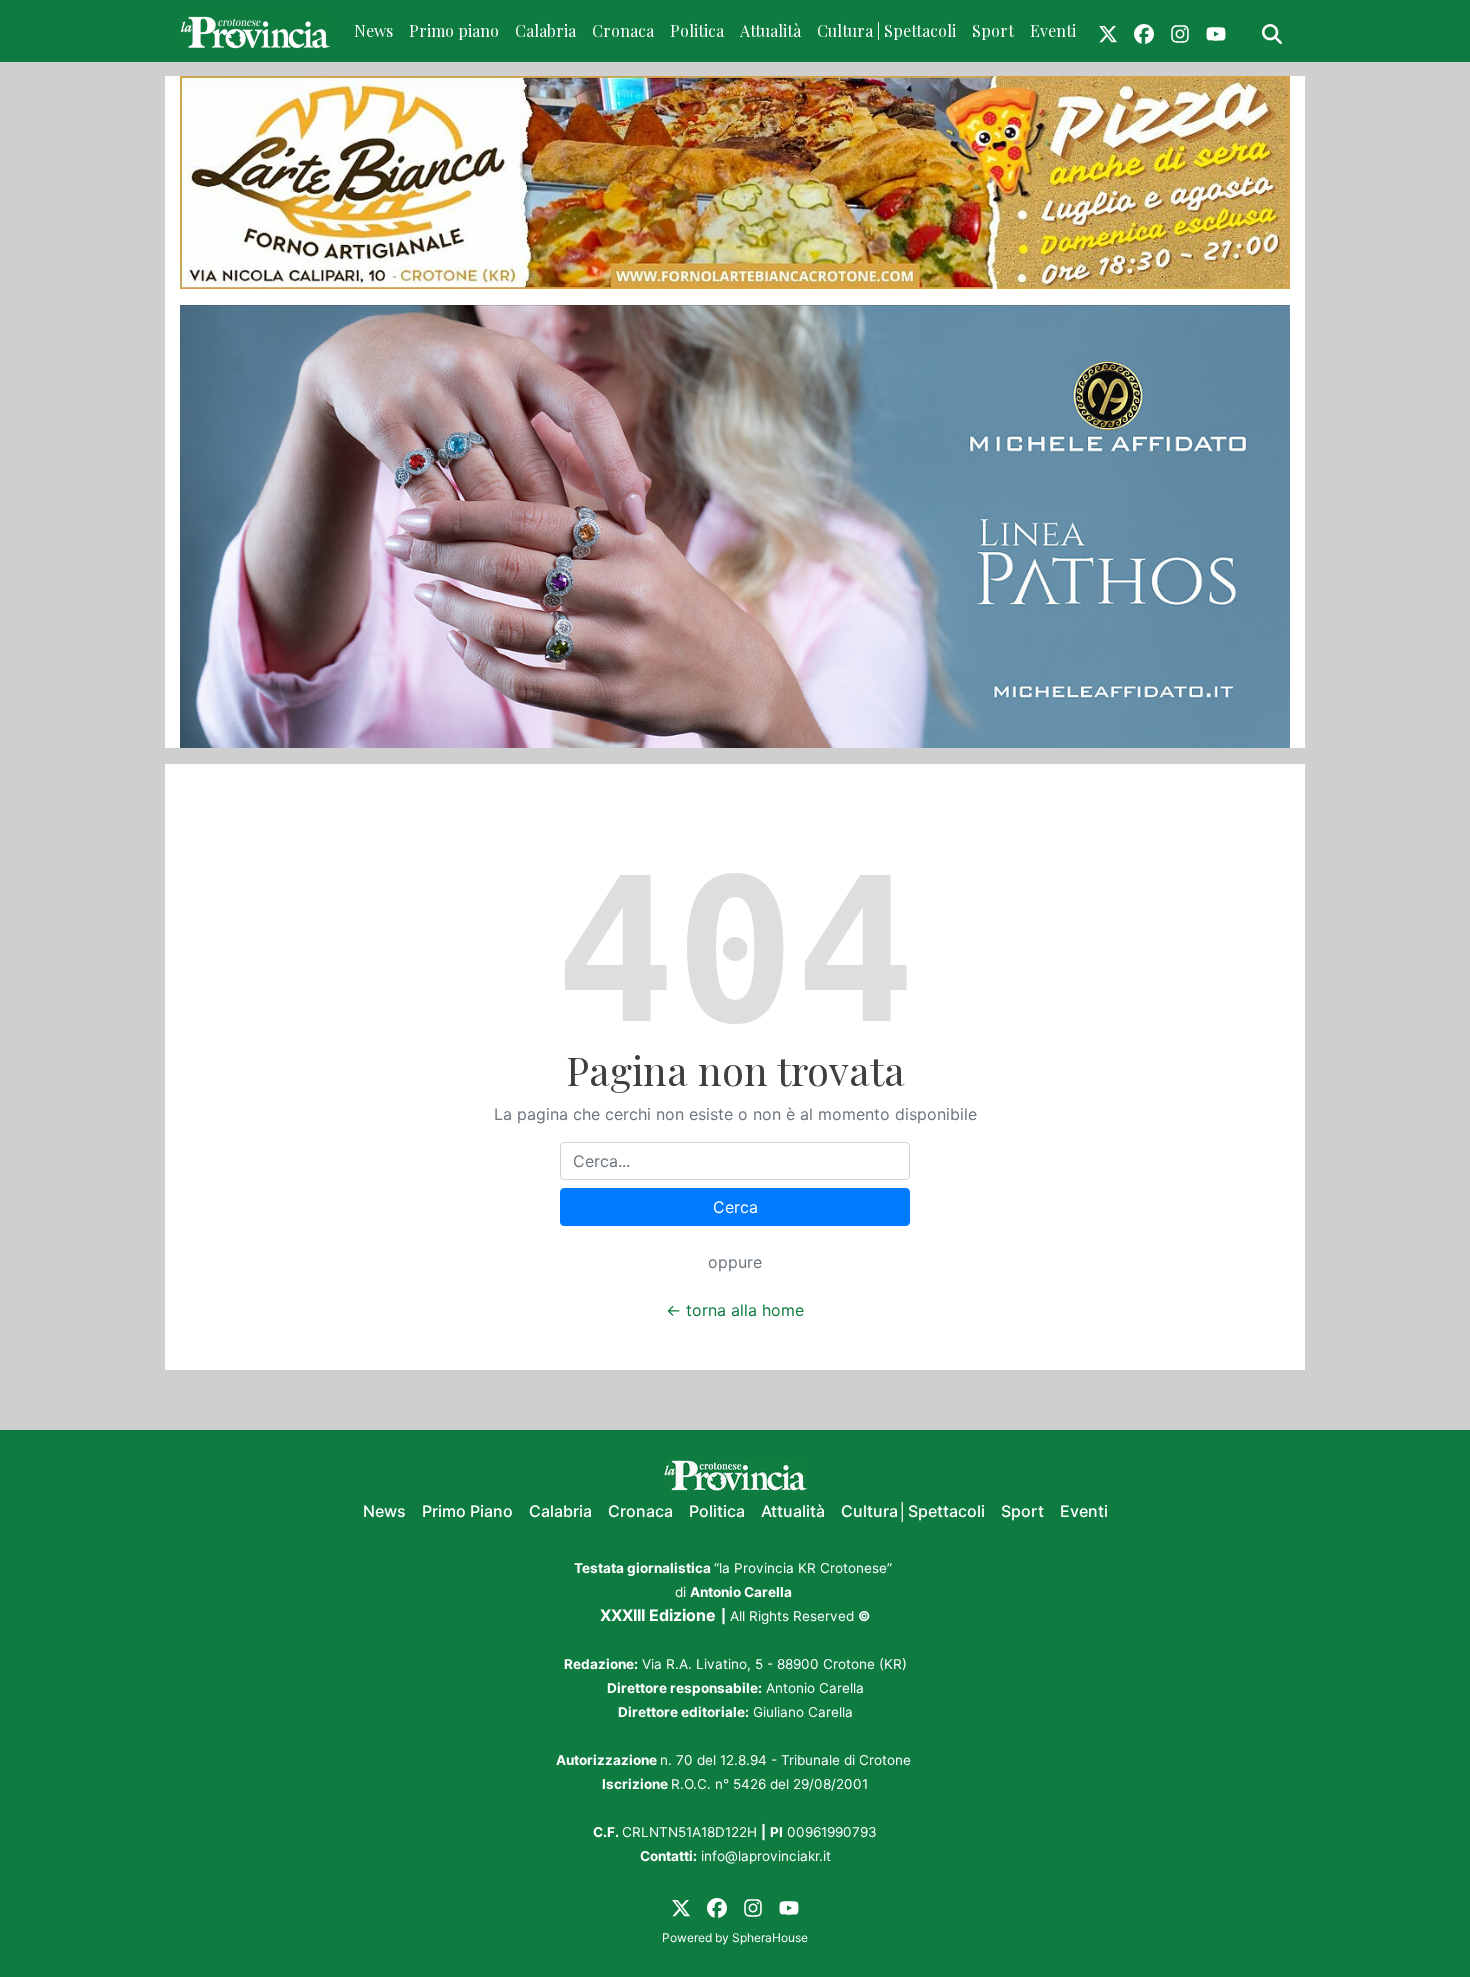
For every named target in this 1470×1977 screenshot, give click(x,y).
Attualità (770, 30)
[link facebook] (1144, 31)
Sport (993, 30)
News (373, 30)
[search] (1272, 31)
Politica (697, 30)
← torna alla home (735, 1310)
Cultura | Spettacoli (886, 30)
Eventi (1053, 30)
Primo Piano (467, 1511)
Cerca (735, 1207)
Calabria (545, 30)
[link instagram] (1180, 31)
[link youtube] (1216, 31)
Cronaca (623, 30)
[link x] (1108, 31)
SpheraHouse (770, 1937)
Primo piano (454, 30)
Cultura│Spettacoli (913, 1511)
